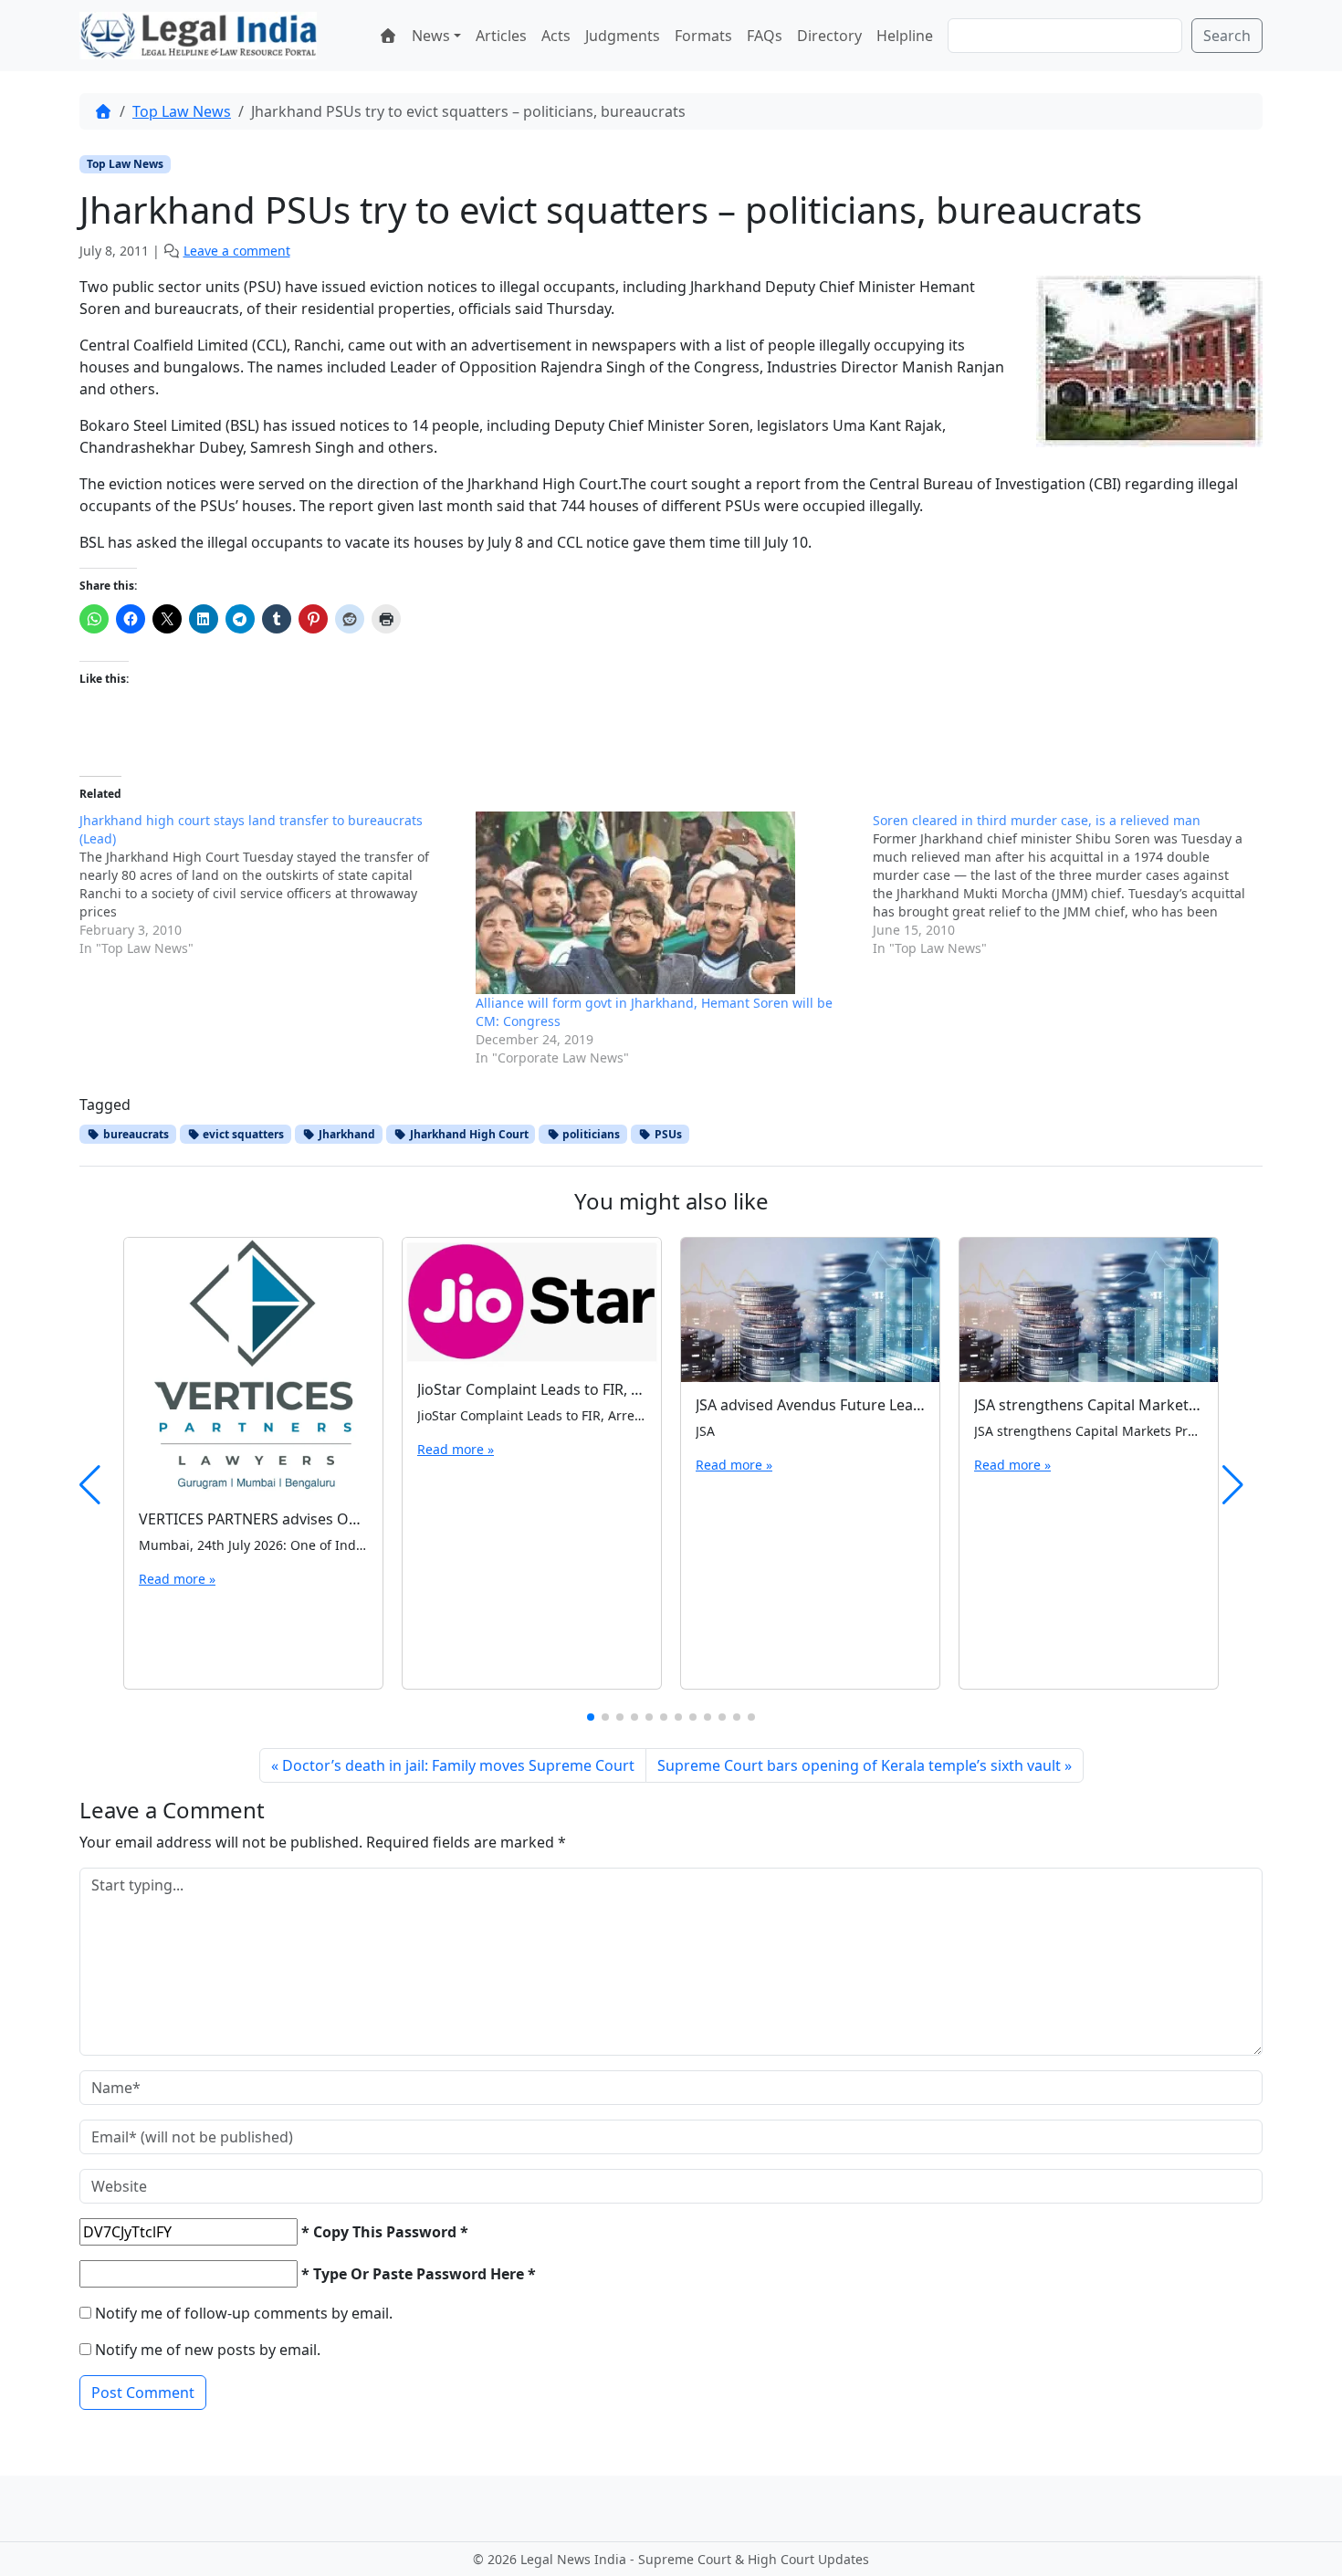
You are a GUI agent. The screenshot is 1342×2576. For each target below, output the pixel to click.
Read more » (177, 1579)
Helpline (905, 36)
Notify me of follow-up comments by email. (244, 2313)
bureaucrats (135, 1134)
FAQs (765, 36)
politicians (590, 1134)
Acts (556, 36)
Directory (829, 36)
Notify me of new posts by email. (208, 2350)
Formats (703, 36)
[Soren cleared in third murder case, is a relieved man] (1071, 885)
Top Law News (182, 111)
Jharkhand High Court (468, 1134)
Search (1227, 36)
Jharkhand (346, 1134)
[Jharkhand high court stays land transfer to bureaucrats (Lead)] (278, 885)
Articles (501, 36)
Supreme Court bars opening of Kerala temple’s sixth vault (859, 1765)
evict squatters (242, 1134)
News (431, 36)
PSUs (667, 1134)
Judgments (623, 36)
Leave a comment (237, 251)
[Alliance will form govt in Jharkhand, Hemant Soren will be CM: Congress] (665, 903)
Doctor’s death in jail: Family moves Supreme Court (458, 1765)
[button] (591, 1717)
